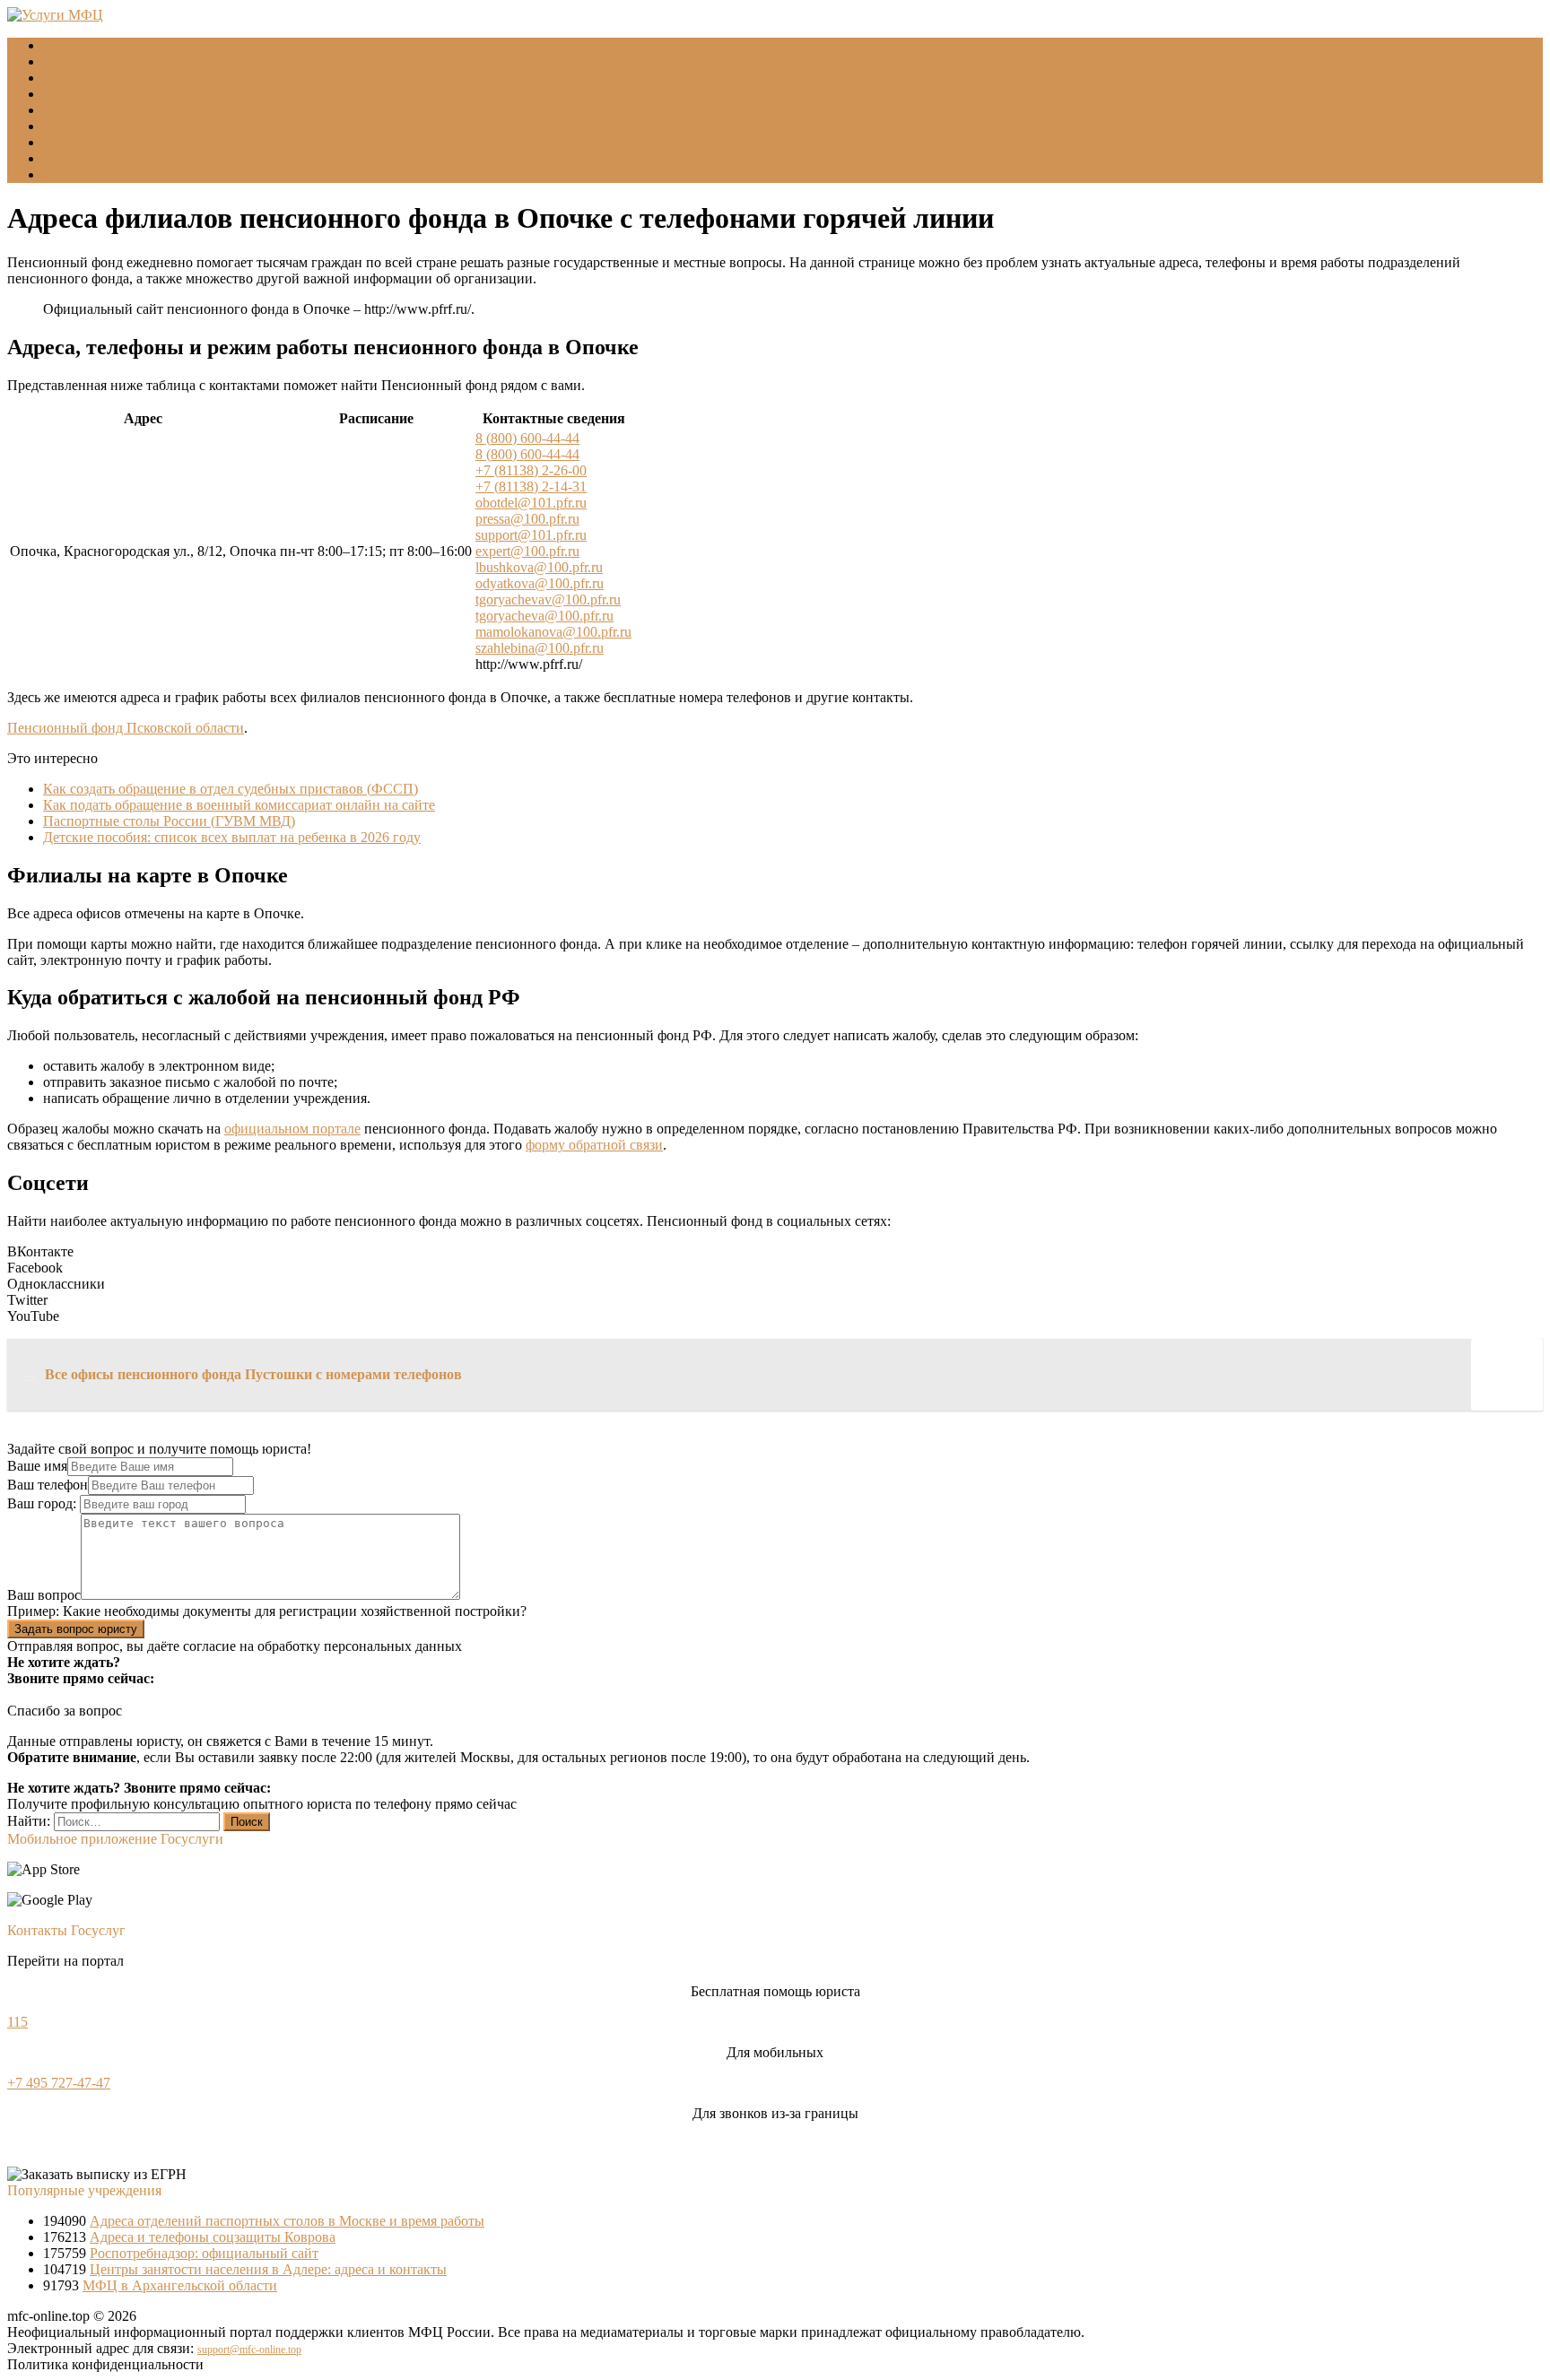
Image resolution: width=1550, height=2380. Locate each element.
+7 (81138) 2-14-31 (531, 486)
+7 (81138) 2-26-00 (531, 470)
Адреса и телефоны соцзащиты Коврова (213, 2237)
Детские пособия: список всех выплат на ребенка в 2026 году (232, 837)
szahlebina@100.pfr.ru (540, 648)
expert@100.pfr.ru (527, 551)
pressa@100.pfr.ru (527, 519)
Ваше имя (37, 1466)
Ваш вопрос (44, 1595)
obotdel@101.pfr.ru (531, 503)
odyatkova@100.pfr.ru (540, 583)
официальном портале (292, 1129)
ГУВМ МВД (81, 94)
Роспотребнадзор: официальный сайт (204, 2253)
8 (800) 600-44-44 (527, 438)
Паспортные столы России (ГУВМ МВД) (169, 821)
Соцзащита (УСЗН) (102, 78)
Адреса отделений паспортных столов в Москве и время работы (287, 2221)
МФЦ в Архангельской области (180, 2285)
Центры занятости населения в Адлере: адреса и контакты (268, 2269)
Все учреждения (93, 126)
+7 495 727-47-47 (59, 2083)
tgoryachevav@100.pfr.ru (548, 599)
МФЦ (61, 61)
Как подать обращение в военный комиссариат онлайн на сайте (239, 805)
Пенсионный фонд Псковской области (126, 728)
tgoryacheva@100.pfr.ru (544, 616)
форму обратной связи (594, 1145)
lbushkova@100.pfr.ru (539, 567)
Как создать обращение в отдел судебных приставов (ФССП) (231, 789)
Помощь (69, 174)
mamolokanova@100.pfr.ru (553, 632)
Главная (67, 45)
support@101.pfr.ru (531, 535)
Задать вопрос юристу (76, 1629)
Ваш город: (44, 1503)
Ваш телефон (48, 1485)
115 (17, 2022)
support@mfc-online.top (249, 2350)
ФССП (64, 110)
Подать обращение (100, 142)
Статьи (65, 158)
